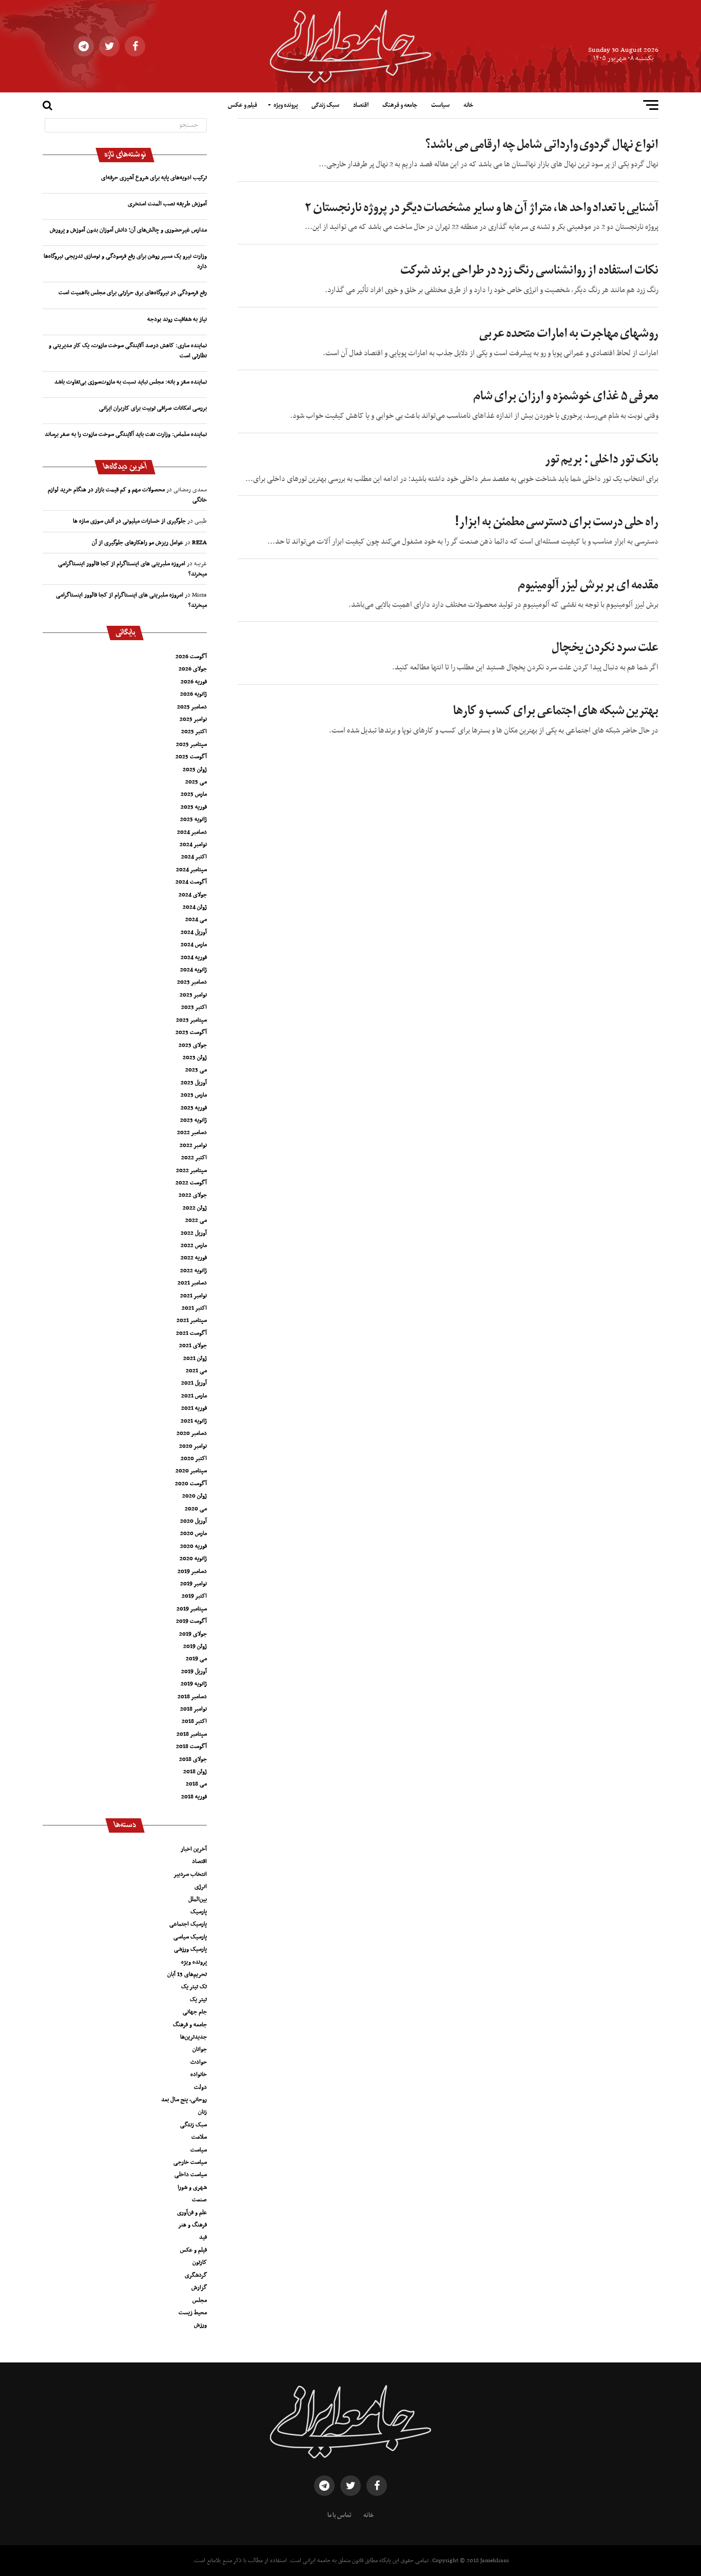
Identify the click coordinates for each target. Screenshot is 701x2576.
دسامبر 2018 (192, 1697)
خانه (468, 105)
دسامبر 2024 (192, 832)
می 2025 (196, 782)
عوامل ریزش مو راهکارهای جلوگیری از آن (138, 543)
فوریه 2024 (194, 957)
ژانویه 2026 (193, 694)
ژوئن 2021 (195, 1358)
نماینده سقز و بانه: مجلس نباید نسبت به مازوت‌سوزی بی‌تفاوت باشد (131, 382)
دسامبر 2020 (192, 1433)
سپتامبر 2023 (191, 1020)
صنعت (199, 2200)
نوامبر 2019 (193, 1584)
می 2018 (196, 1784)
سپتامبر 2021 (192, 1320)
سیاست (440, 105)
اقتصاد (361, 105)
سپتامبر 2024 (191, 870)
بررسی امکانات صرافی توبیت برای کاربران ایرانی (153, 408)
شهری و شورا (192, 2187)
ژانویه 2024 (193, 970)
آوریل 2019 (194, 1671)
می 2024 (196, 919)
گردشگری (196, 2275)
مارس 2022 (194, 1245)
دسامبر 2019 (192, 1571)
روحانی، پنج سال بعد (184, 2100)
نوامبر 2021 (193, 1296)
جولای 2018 (193, 1759)
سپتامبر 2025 (191, 744)
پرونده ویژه (286, 105)
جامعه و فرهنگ (400, 105)
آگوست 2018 (191, 1746)
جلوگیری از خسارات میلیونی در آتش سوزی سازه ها (129, 521)
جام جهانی (195, 2012)
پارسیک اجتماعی (188, 1924)
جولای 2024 (193, 895)
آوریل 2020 (193, 1521)
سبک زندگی (325, 105)
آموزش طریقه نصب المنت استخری (167, 204)
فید (203, 2237)
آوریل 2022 (194, 1233)
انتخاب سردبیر (190, 1874)
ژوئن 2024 (195, 907)
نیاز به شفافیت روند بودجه (177, 319)
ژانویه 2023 (193, 1120)
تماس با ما (339, 2515)
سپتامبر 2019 (192, 1609)
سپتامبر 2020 (191, 1471)
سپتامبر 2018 (192, 1734)
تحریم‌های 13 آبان (187, 1974)
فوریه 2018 (194, 1797)
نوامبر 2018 (193, 1709)
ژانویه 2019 (194, 1684)
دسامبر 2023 (192, 982)
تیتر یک (198, 2000)
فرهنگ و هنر (192, 2225)
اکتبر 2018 (194, 1721)
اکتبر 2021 (194, 1308)
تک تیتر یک (194, 1987)
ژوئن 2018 (195, 1772)
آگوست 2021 (191, 1333)
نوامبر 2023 (193, 995)
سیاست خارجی (190, 2162)
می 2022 (196, 1220)
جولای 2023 (193, 1045)
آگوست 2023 (191, 1032)
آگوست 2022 (191, 1183)
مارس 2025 (194, 794)
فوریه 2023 (194, 1108)
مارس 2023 (194, 1095)
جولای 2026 (193, 669)
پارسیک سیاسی (190, 1937)
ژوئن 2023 (195, 1058)
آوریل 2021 (194, 1383)
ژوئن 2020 (194, 1496)
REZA (199, 543)
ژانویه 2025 (193, 819)
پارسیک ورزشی (190, 1949)
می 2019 (196, 1659)
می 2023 (196, 1070)
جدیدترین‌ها (193, 2037)
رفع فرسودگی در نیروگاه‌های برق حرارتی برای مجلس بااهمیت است (133, 293)
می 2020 (196, 1509)
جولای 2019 (193, 1634)
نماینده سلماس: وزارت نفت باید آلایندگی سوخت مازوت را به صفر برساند (126, 434)
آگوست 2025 (191, 757)
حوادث (199, 2062)
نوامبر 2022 (193, 1145)
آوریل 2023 (194, 1083)
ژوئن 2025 (195, 770)
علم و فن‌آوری (192, 2213)
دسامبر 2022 (192, 1132)
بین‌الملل (198, 1899)
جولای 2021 (193, 1345)
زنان (202, 2112)
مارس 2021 (194, 1396)
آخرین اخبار (194, 1849)
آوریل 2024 (194, 932)
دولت (200, 2087)
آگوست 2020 (191, 1484)
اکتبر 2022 (194, 1158)
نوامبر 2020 (193, 1446)
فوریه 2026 (194, 682)
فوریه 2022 (194, 1258)
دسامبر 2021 (192, 1283)
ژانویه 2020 (193, 1559)
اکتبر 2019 (194, 1596)
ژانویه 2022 (193, 1271)
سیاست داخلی (191, 2175)
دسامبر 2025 (192, 707)
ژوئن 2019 (195, 1646)
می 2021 (196, 1371)
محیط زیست (193, 2313)
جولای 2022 (193, 1195)
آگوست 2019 (191, 1621)
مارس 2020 (193, 1533)
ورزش (200, 2325)
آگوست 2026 (191, 657)
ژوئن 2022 (195, 1208)
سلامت (199, 2137)
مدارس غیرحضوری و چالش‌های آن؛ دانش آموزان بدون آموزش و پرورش (128, 230)
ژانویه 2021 (194, 1421)
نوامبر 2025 (193, 719)
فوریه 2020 (193, 1546)
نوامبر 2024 (193, 844)
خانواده (199, 2074)
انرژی (201, 1887)
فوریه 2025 (194, 807)
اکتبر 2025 (194, 732)
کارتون (200, 2262)
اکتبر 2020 (194, 1458)
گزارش (199, 2287)
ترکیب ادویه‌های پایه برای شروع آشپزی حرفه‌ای (154, 178)
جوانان (200, 2049)
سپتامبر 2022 (191, 1170)
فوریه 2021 (194, 1408)
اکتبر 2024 (194, 857)
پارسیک (199, 1912)
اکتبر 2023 (194, 1007)
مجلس (200, 2300)
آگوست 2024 (191, 882)
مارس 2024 (194, 945)
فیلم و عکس (242, 105)
